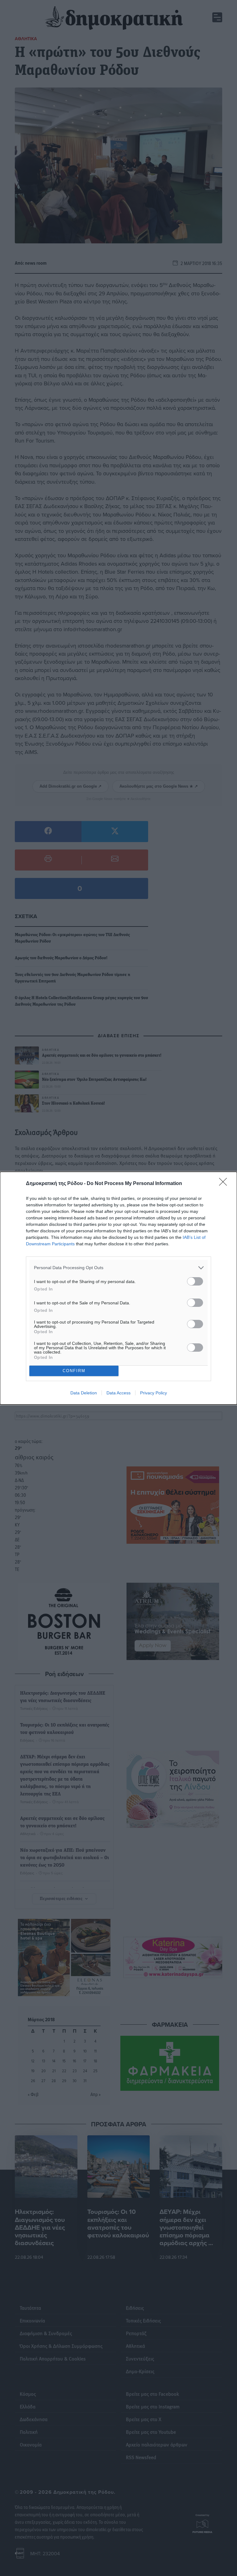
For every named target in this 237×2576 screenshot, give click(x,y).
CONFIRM (74, 1371)
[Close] (225, 1184)
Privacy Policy (154, 1393)
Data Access (118, 1393)
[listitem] (118, 1268)
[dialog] (118, 1288)
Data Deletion (84, 1393)
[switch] (195, 1281)
